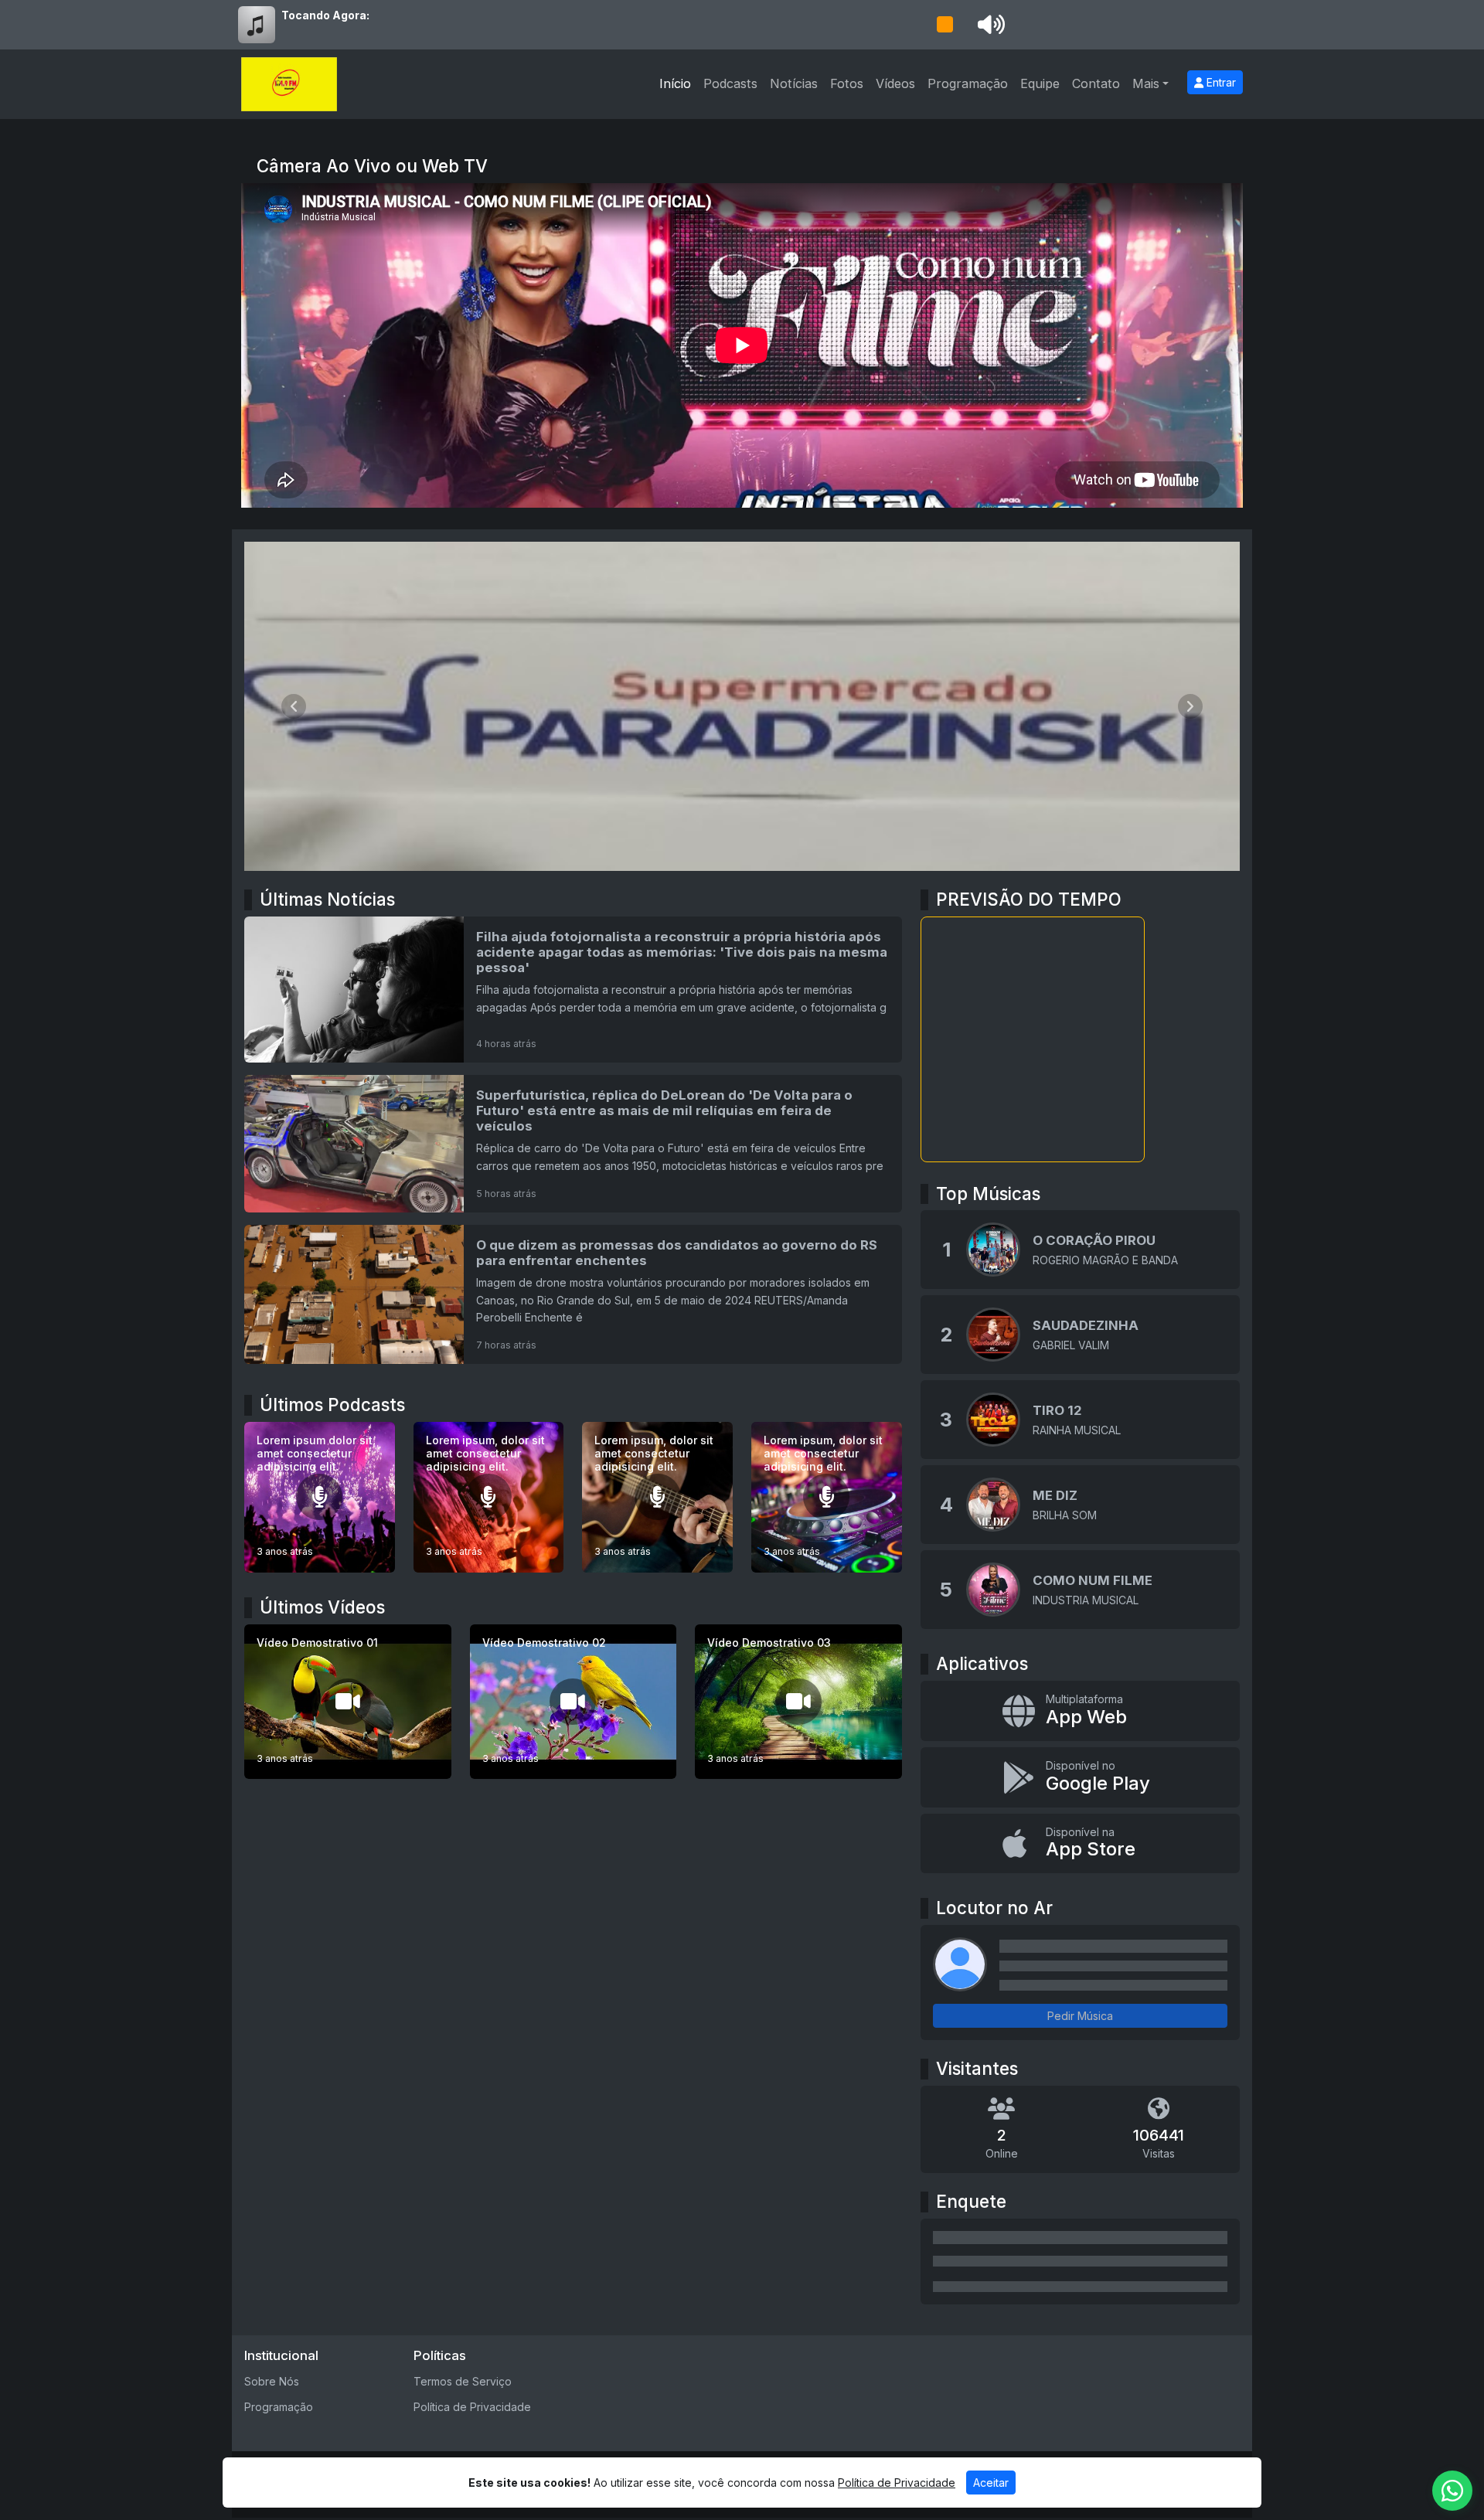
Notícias (794, 83)
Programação (968, 83)
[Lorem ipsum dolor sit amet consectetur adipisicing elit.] (320, 1497)
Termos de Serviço (463, 2381)
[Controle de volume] (989, 25)
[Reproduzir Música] (993, 1250)
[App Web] (1080, 1711)
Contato (1096, 83)
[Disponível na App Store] (1080, 1844)
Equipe (1040, 83)
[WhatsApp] (1452, 2491)
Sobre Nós (272, 2381)
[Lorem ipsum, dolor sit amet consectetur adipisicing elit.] (489, 1497)
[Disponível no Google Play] (1080, 1777)
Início (675, 83)
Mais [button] (1146, 83)
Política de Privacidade (472, 2407)
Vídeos (895, 83)
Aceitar (991, 2483)
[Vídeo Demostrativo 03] (798, 1702)
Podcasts (730, 83)
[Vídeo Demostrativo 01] (348, 1702)
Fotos (847, 83)
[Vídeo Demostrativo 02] (574, 1702)
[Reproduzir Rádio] (945, 25)
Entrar (1220, 82)
